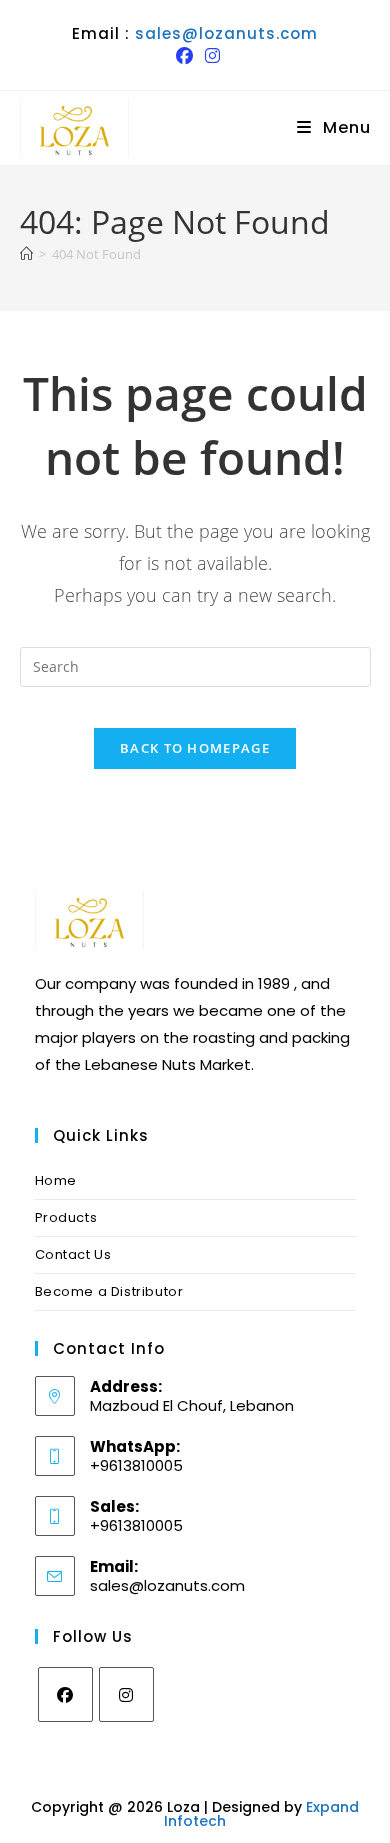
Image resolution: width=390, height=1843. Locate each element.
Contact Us (73, 1254)
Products (66, 1217)
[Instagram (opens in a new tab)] (209, 56)
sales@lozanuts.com (226, 33)
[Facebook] (65, 1694)
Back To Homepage (195, 748)
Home (56, 1180)
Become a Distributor (109, 1291)
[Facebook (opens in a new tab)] (184, 56)
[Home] (26, 254)
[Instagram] (126, 1694)
